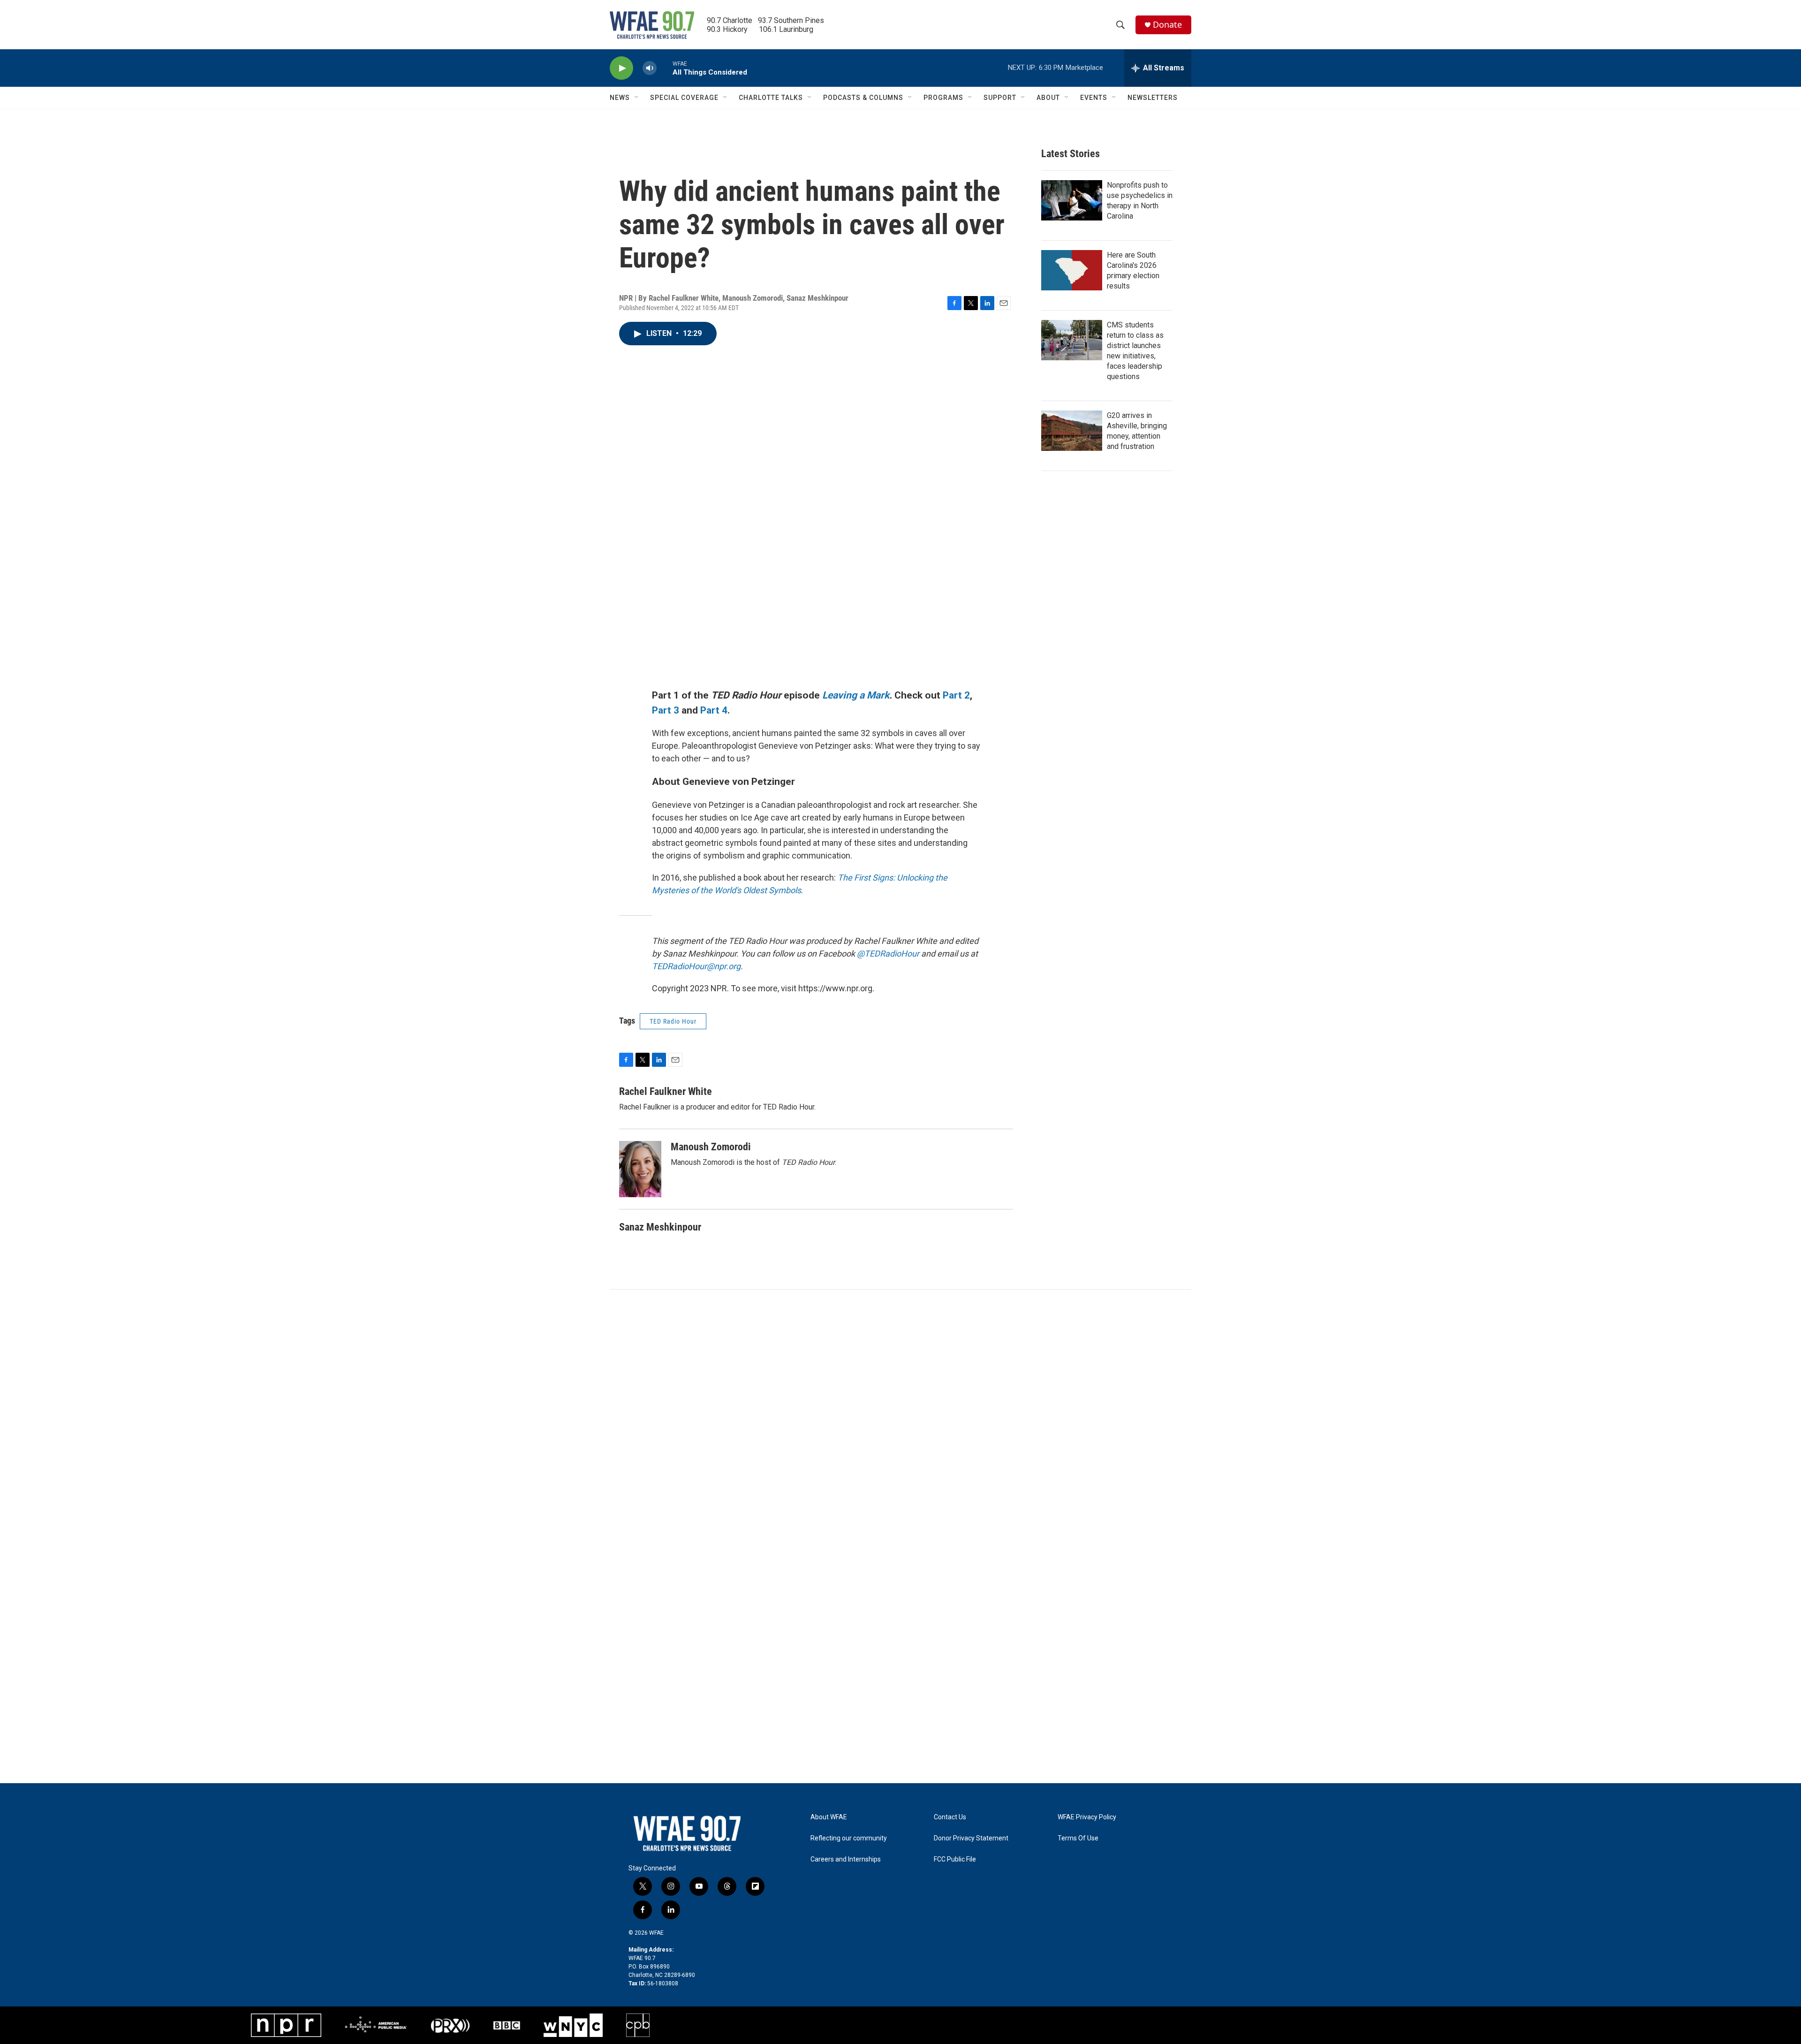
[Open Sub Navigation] (637, 98)
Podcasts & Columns (863, 98)
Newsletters (1153, 98)
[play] (621, 68)
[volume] (650, 68)
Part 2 (956, 695)
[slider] (665, 68)
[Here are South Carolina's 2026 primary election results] (1072, 270)
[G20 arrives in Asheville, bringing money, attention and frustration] (1072, 431)
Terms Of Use (1078, 1838)
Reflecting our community (849, 1838)
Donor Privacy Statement (971, 1838)
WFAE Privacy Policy (1087, 1817)
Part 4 (714, 710)
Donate (1167, 25)
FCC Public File (955, 1859)
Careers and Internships (846, 1859)
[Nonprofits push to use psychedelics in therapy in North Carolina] (1072, 200)
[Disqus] (900, 1416)
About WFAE (829, 1817)
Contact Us (950, 1817)
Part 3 (666, 710)
